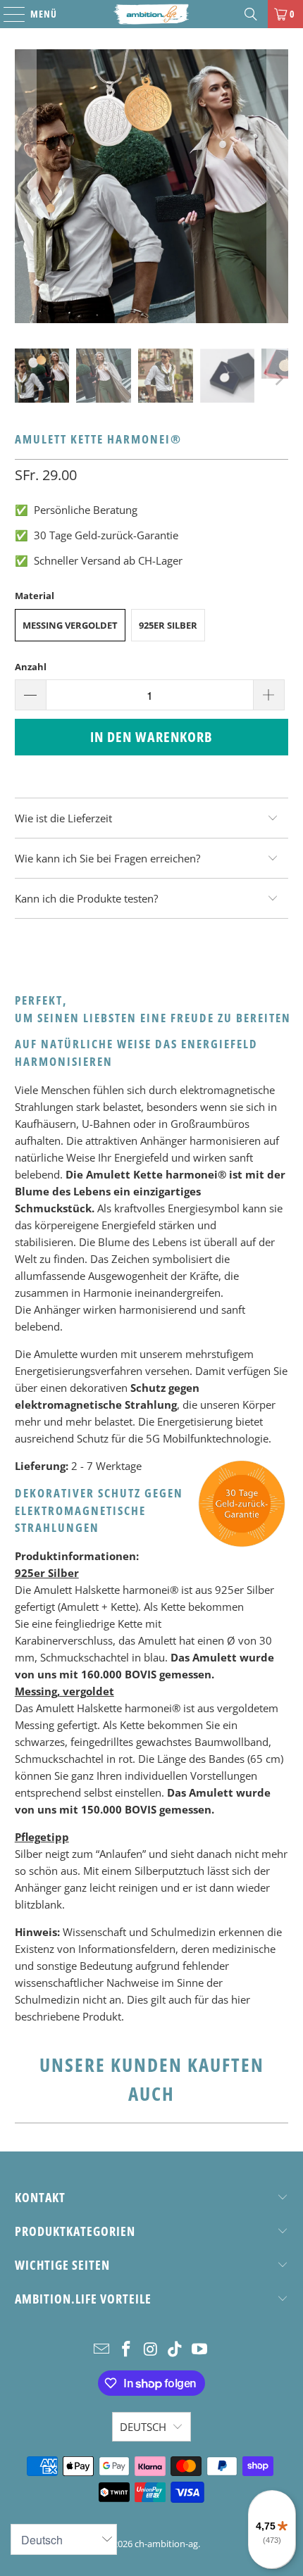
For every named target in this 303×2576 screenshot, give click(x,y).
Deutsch (143, 2427)
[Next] (278, 188)
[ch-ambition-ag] (152, 14)
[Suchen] (251, 14)
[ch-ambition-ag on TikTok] (175, 2350)
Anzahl (31, 667)
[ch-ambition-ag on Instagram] (151, 2350)
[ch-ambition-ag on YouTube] (200, 2350)
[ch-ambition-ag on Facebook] (126, 2350)
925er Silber (168, 625)
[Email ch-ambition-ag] (102, 2350)
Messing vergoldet (70, 625)
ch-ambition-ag (166, 2544)
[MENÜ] (7, 14)
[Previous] (25, 188)
